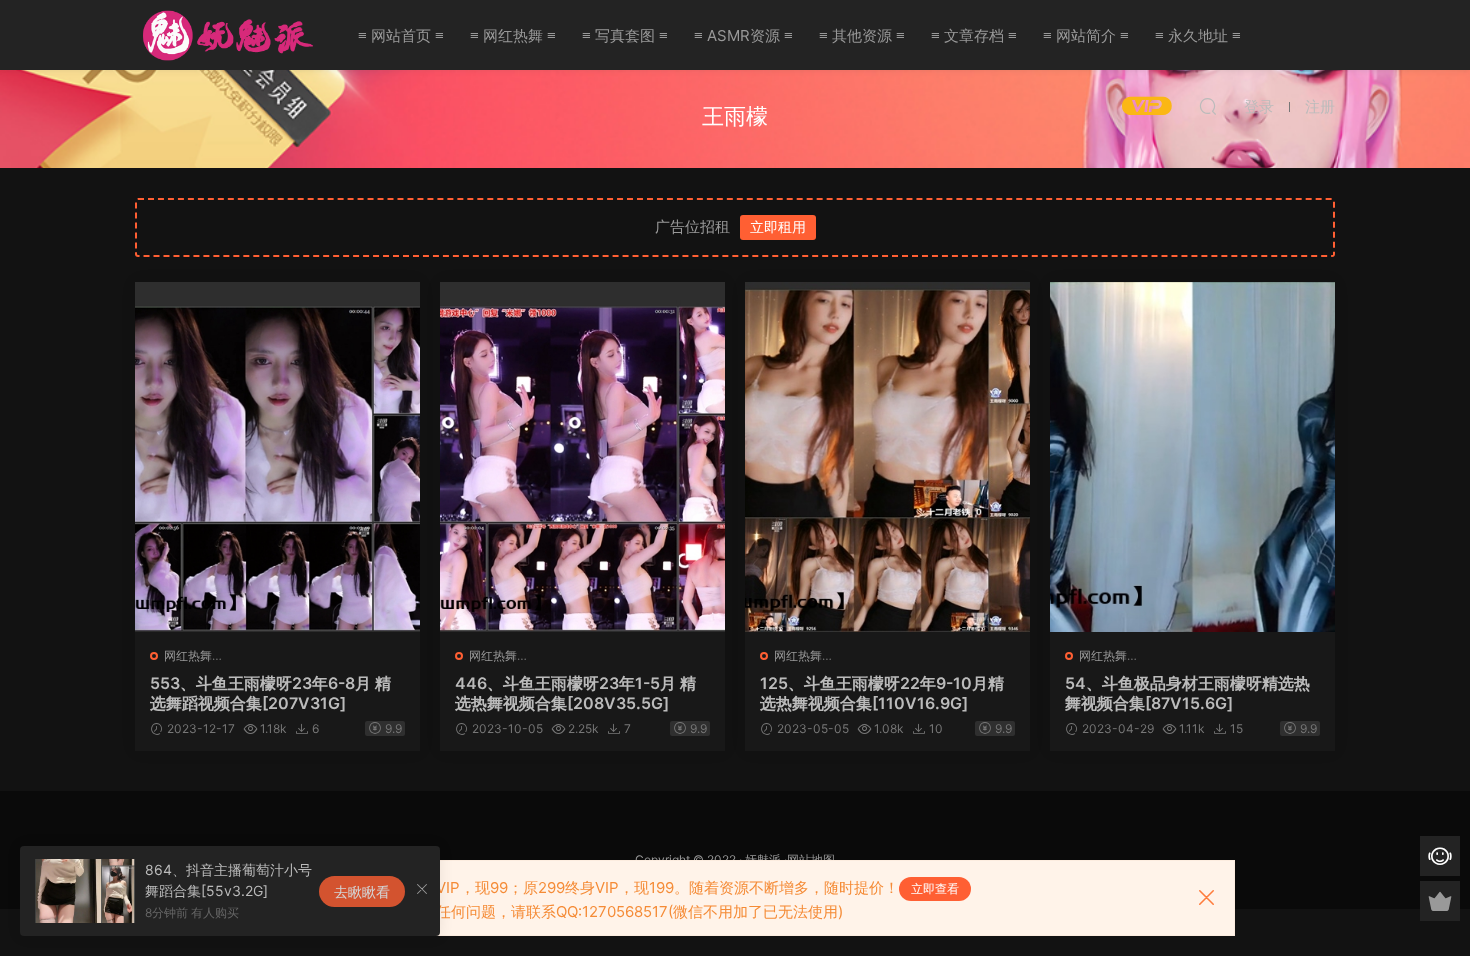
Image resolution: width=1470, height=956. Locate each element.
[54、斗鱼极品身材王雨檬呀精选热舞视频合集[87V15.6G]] (1192, 457)
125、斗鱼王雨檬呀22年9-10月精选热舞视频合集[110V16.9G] (882, 693)
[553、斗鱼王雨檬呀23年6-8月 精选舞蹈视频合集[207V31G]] (277, 457)
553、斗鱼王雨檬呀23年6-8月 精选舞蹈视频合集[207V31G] (270, 693)
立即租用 (778, 226)
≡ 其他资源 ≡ (862, 35)
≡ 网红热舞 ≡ (513, 35)
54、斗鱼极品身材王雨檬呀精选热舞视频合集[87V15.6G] (1187, 693)
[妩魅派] (225, 35)
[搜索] (1208, 106)
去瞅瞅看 (362, 891)
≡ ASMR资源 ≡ (743, 35)
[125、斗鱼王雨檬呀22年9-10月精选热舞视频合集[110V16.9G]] (887, 457)
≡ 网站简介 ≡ (1086, 35)
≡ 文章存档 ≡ (974, 35)
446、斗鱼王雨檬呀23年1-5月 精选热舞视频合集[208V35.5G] (575, 693)
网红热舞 (188, 655)
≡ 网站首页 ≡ (401, 35)
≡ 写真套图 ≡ (625, 35)
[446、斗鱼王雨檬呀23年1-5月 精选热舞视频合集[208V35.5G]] (582, 457)
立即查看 (935, 888)
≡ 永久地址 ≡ (1198, 35)
